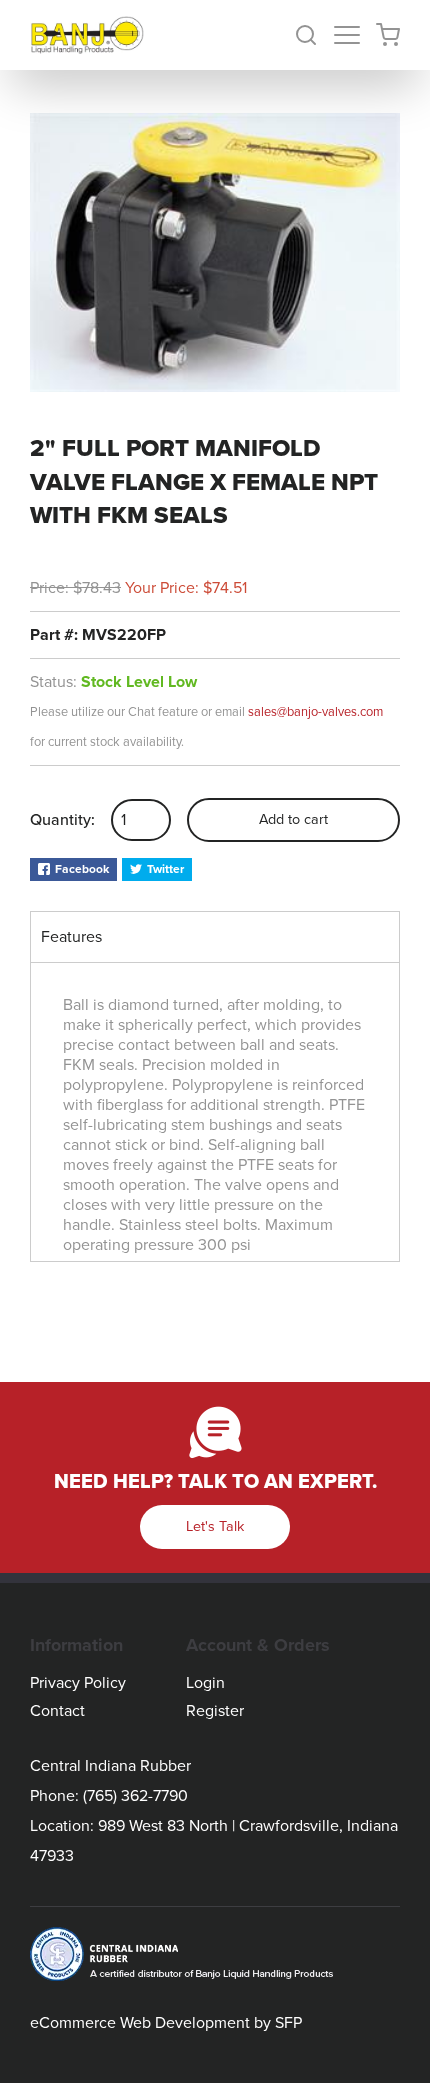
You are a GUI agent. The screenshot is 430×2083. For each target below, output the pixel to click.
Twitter (165, 869)
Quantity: (62, 820)
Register (215, 1711)
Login (205, 1683)
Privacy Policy (78, 1683)
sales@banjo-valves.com (315, 712)
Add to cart (293, 819)
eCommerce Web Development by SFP (166, 2023)
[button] (314, 35)
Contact (57, 1711)
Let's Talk (215, 1526)
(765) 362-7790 (135, 1796)
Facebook (82, 869)
